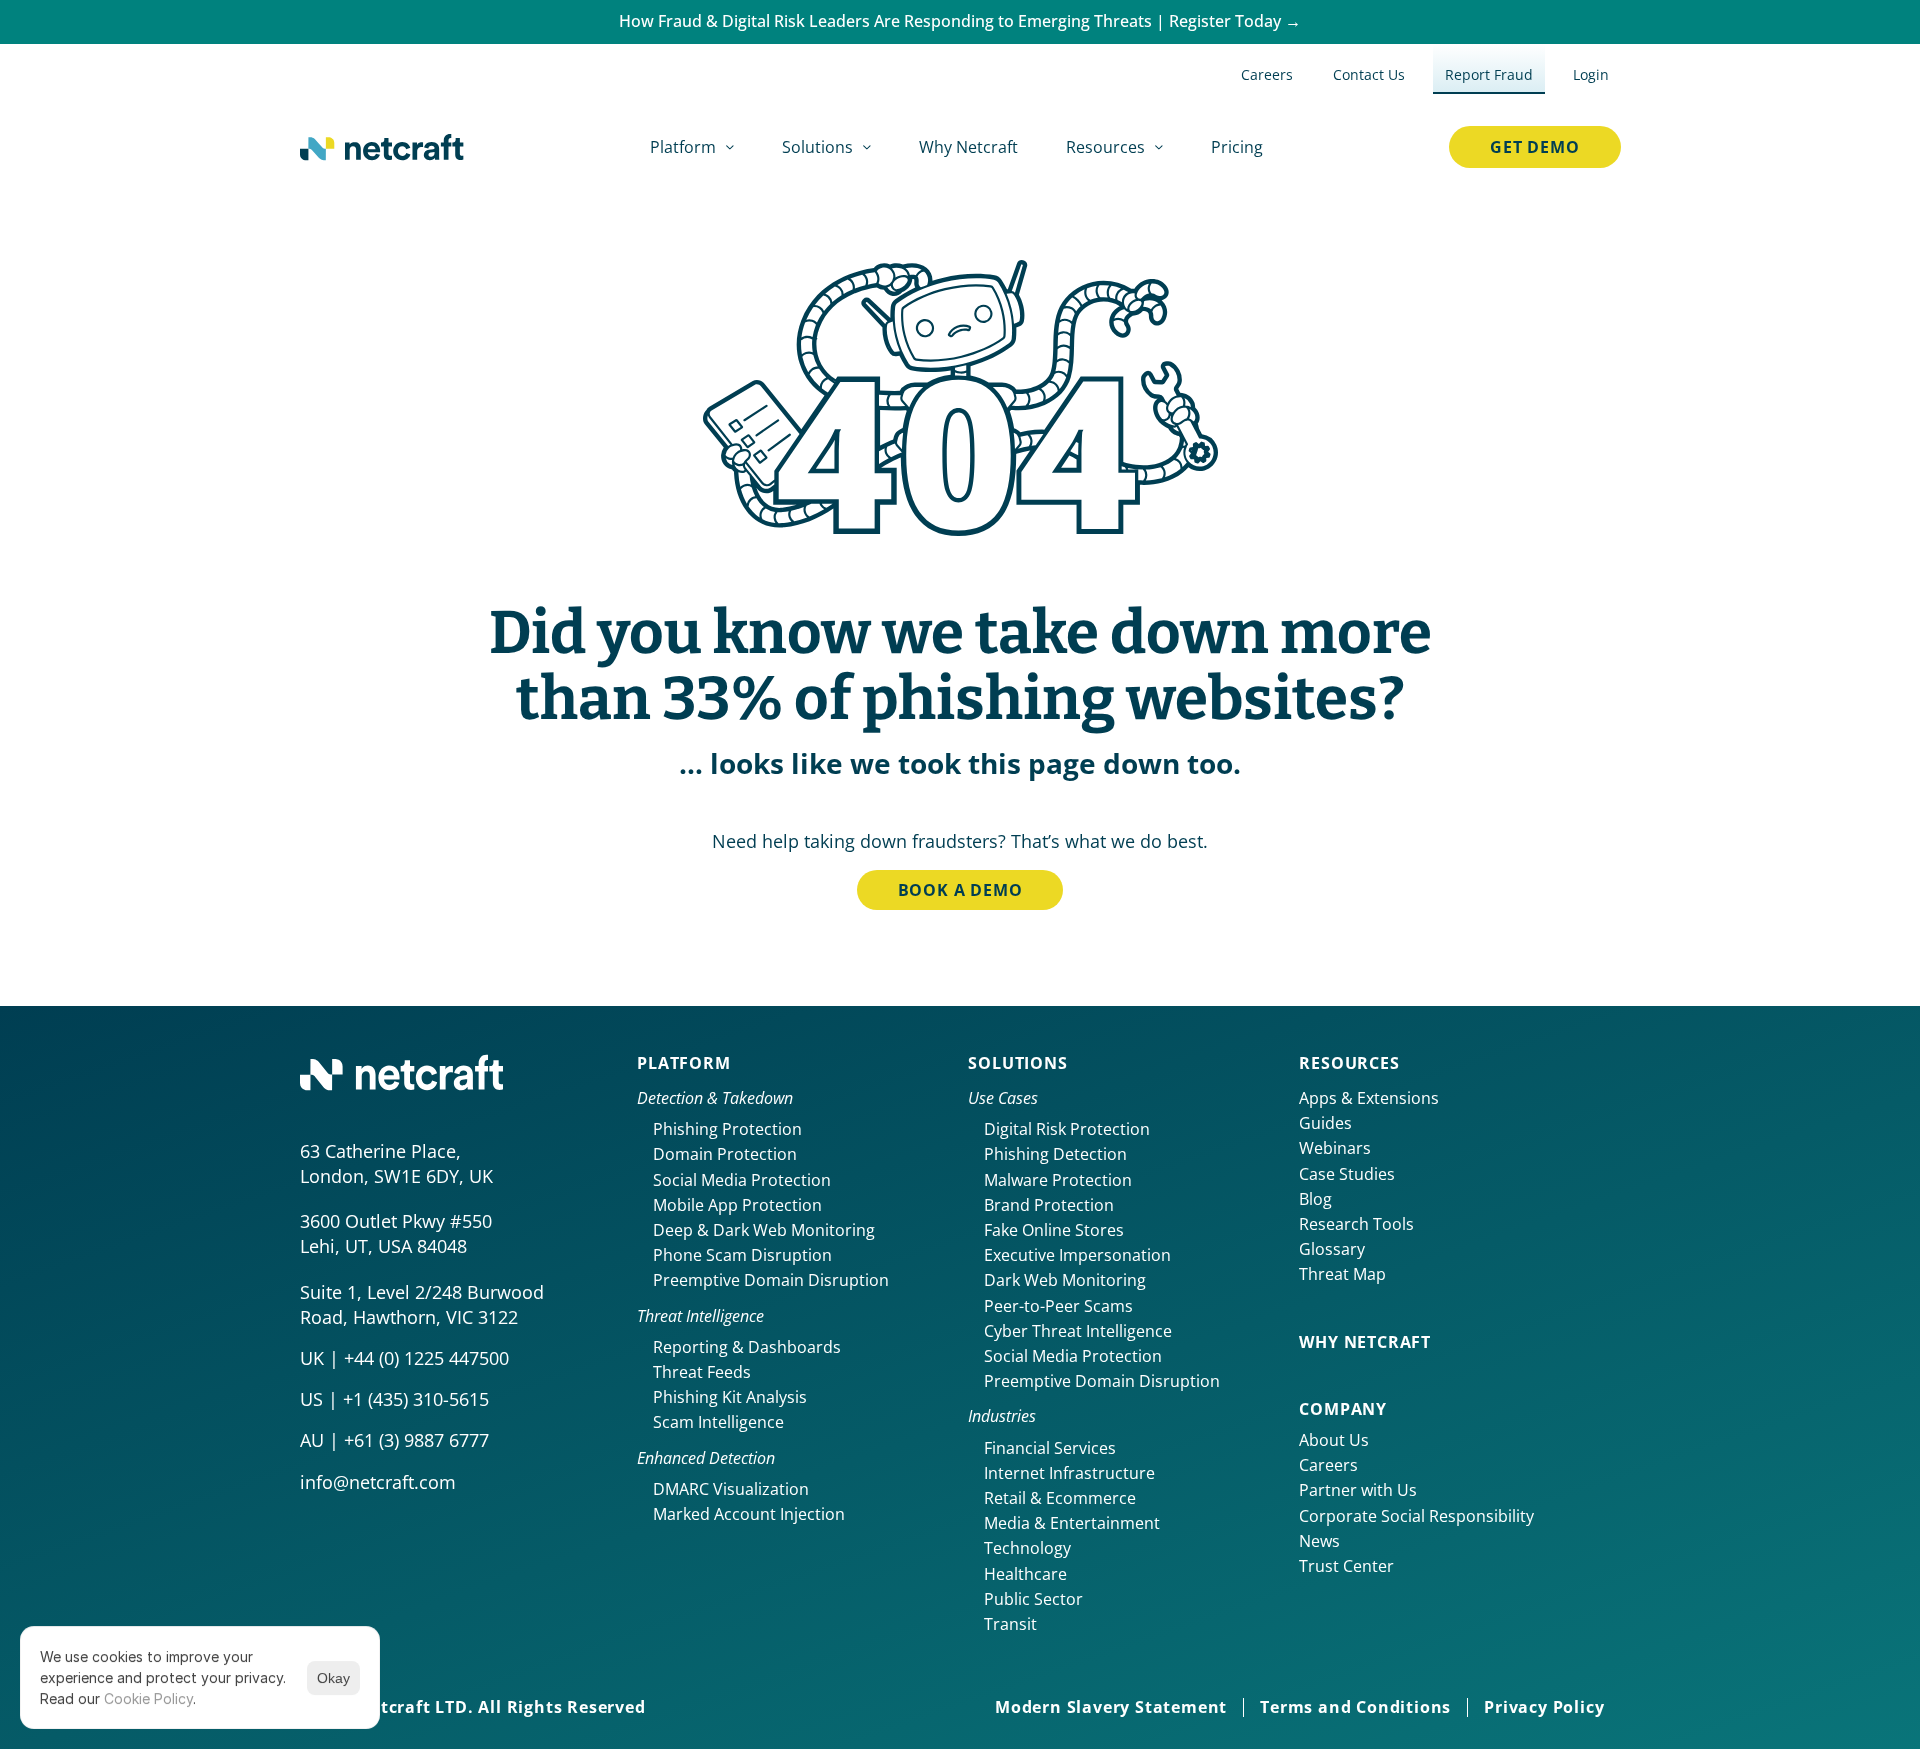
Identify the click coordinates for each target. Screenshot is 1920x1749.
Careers (1328, 1465)
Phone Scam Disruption (742, 1255)
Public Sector (1033, 1599)
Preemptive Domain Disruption (771, 1280)
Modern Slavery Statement (1111, 1707)
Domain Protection (725, 1154)
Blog (1315, 1199)
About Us (1334, 1440)
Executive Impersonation (1077, 1255)
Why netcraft (1365, 1342)
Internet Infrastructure (1069, 1473)
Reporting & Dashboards (747, 1347)
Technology (1027, 1548)
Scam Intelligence (718, 1422)
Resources (1349, 1063)
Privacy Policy (1544, 1707)
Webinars (1335, 1148)
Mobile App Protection (737, 1205)
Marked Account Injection (749, 1514)
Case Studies (1347, 1174)
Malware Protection (1058, 1180)
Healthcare (1025, 1574)
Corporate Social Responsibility (1416, 1516)
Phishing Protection (727, 1129)
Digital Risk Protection (1067, 1129)
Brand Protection (1049, 1205)
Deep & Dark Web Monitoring (764, 1230)
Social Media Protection (742, 1180)
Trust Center (1346, 1566)
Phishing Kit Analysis (730, 1397)
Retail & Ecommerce (1060, 1498)
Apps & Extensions (1369, 1098)
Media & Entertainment (1072, 1523)
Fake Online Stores (1054, 1230)
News (1319, 1541)
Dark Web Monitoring (1065, 1280)
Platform (683, 1063)
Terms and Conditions (1355, 1707)
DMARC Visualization (731, 1489)
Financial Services (1050, 1448)
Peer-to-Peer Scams (1058, 1306)
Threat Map (1342, 1274)
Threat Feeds (702, 1372)
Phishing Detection (1055, 1154)
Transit (1010, 1624)
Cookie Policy (148, 1698)
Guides (1325, 1123)
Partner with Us (1358, 1490)
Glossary (1332, 1249)
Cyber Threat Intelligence (1078, 1331)
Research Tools (1356, 1224)
